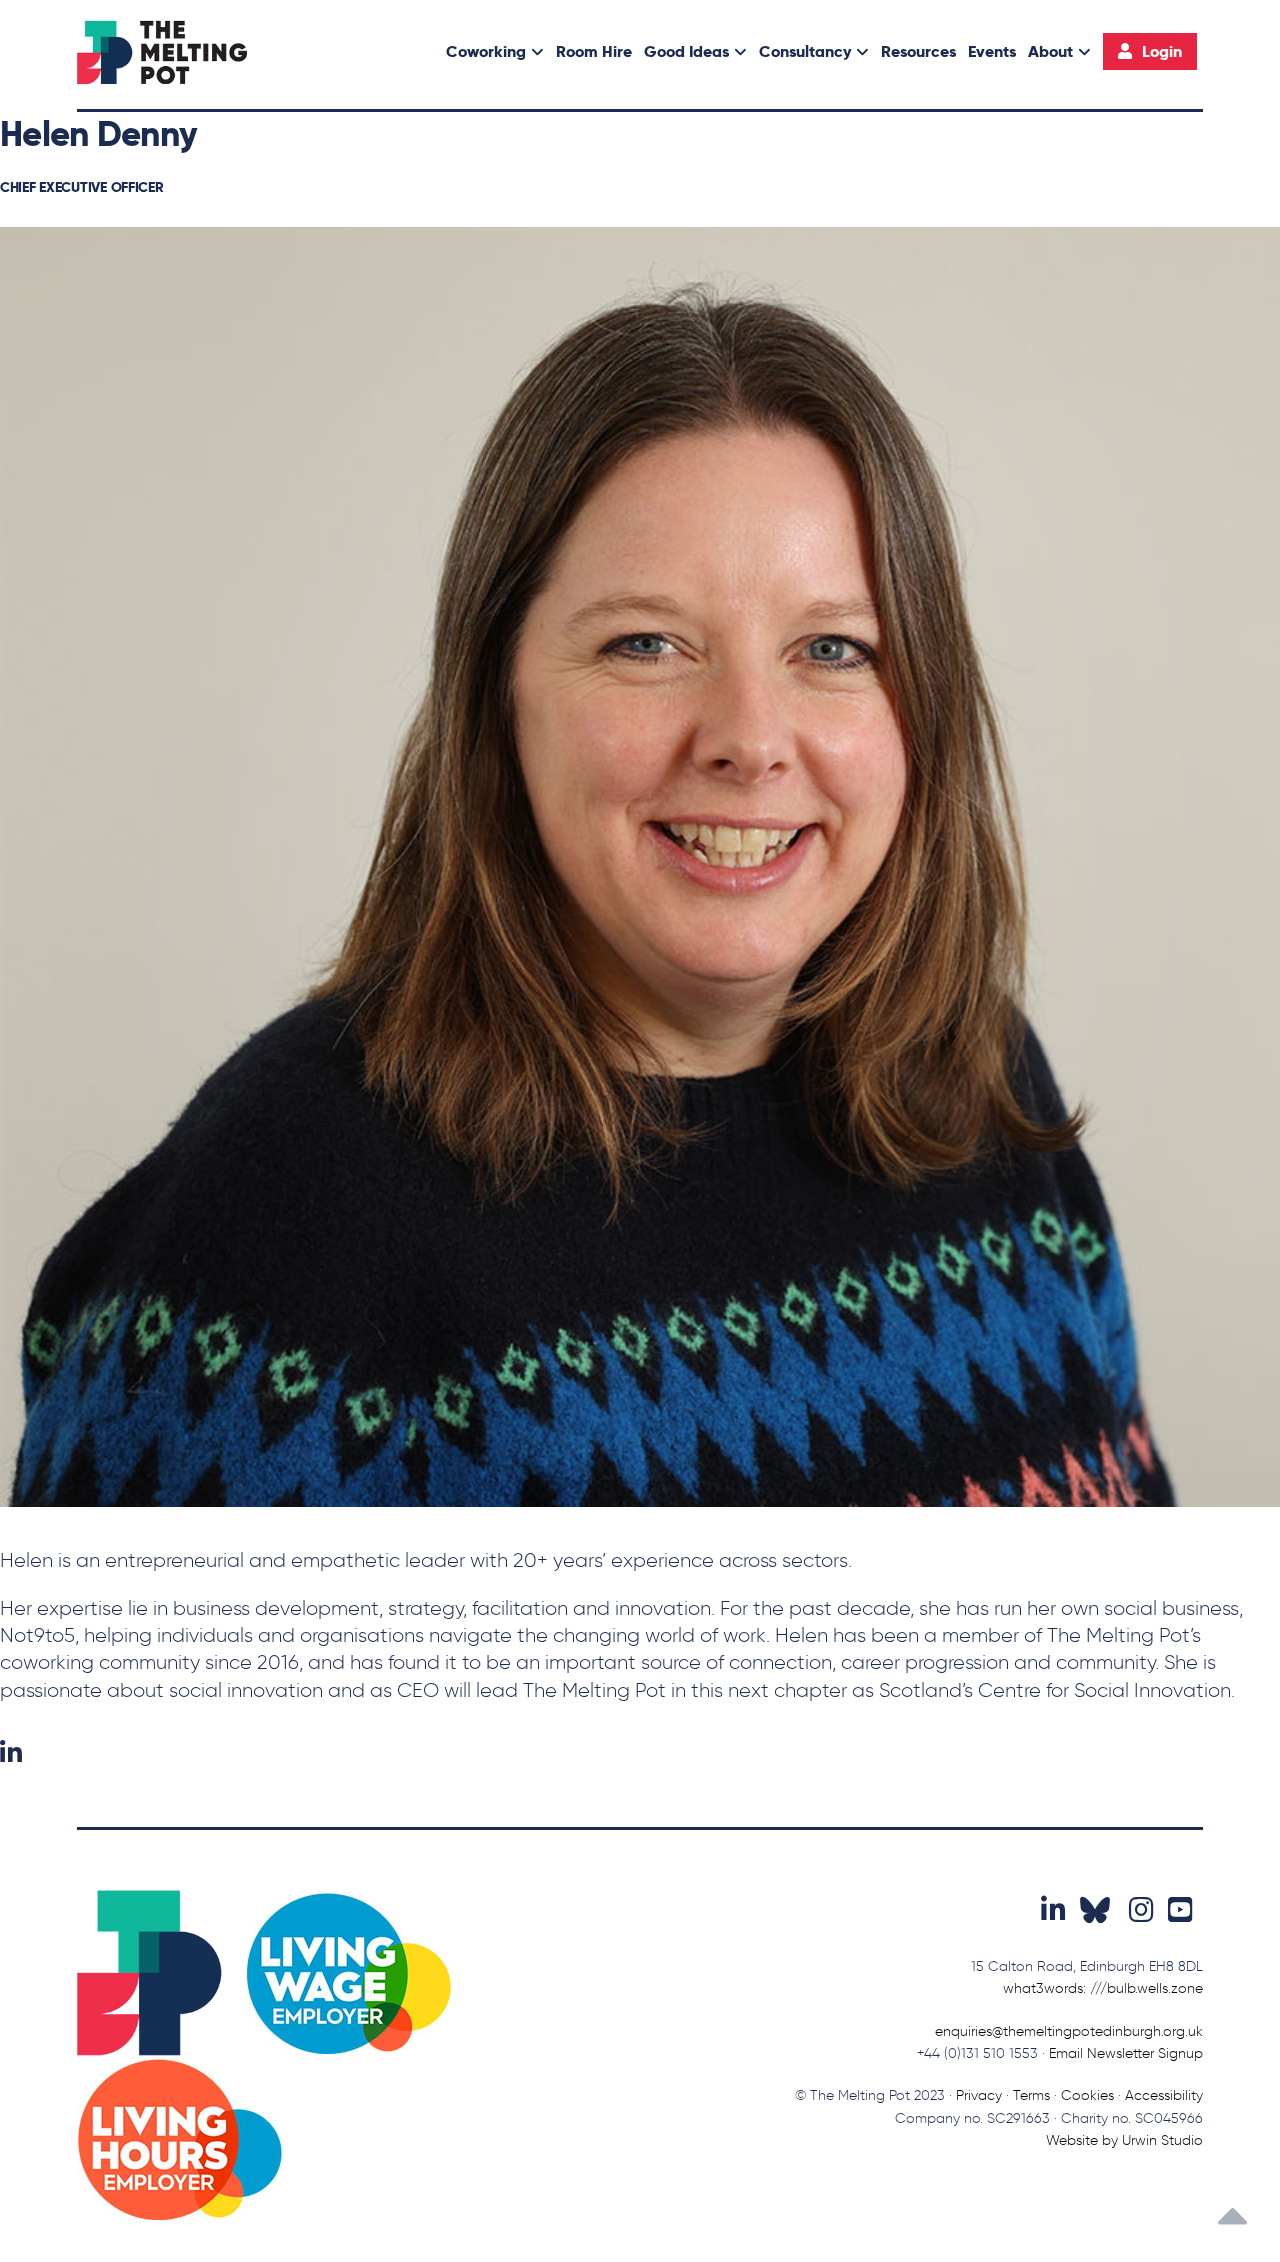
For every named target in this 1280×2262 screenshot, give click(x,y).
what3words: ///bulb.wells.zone (1103, 1988)
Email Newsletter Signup (1126, 2053)
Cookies (1087, 2095)
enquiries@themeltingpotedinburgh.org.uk (1069, 2031)
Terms (1031, 2095)
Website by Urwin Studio (1124, 2140)
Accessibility (1164, 2095)
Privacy (979, 2095)
